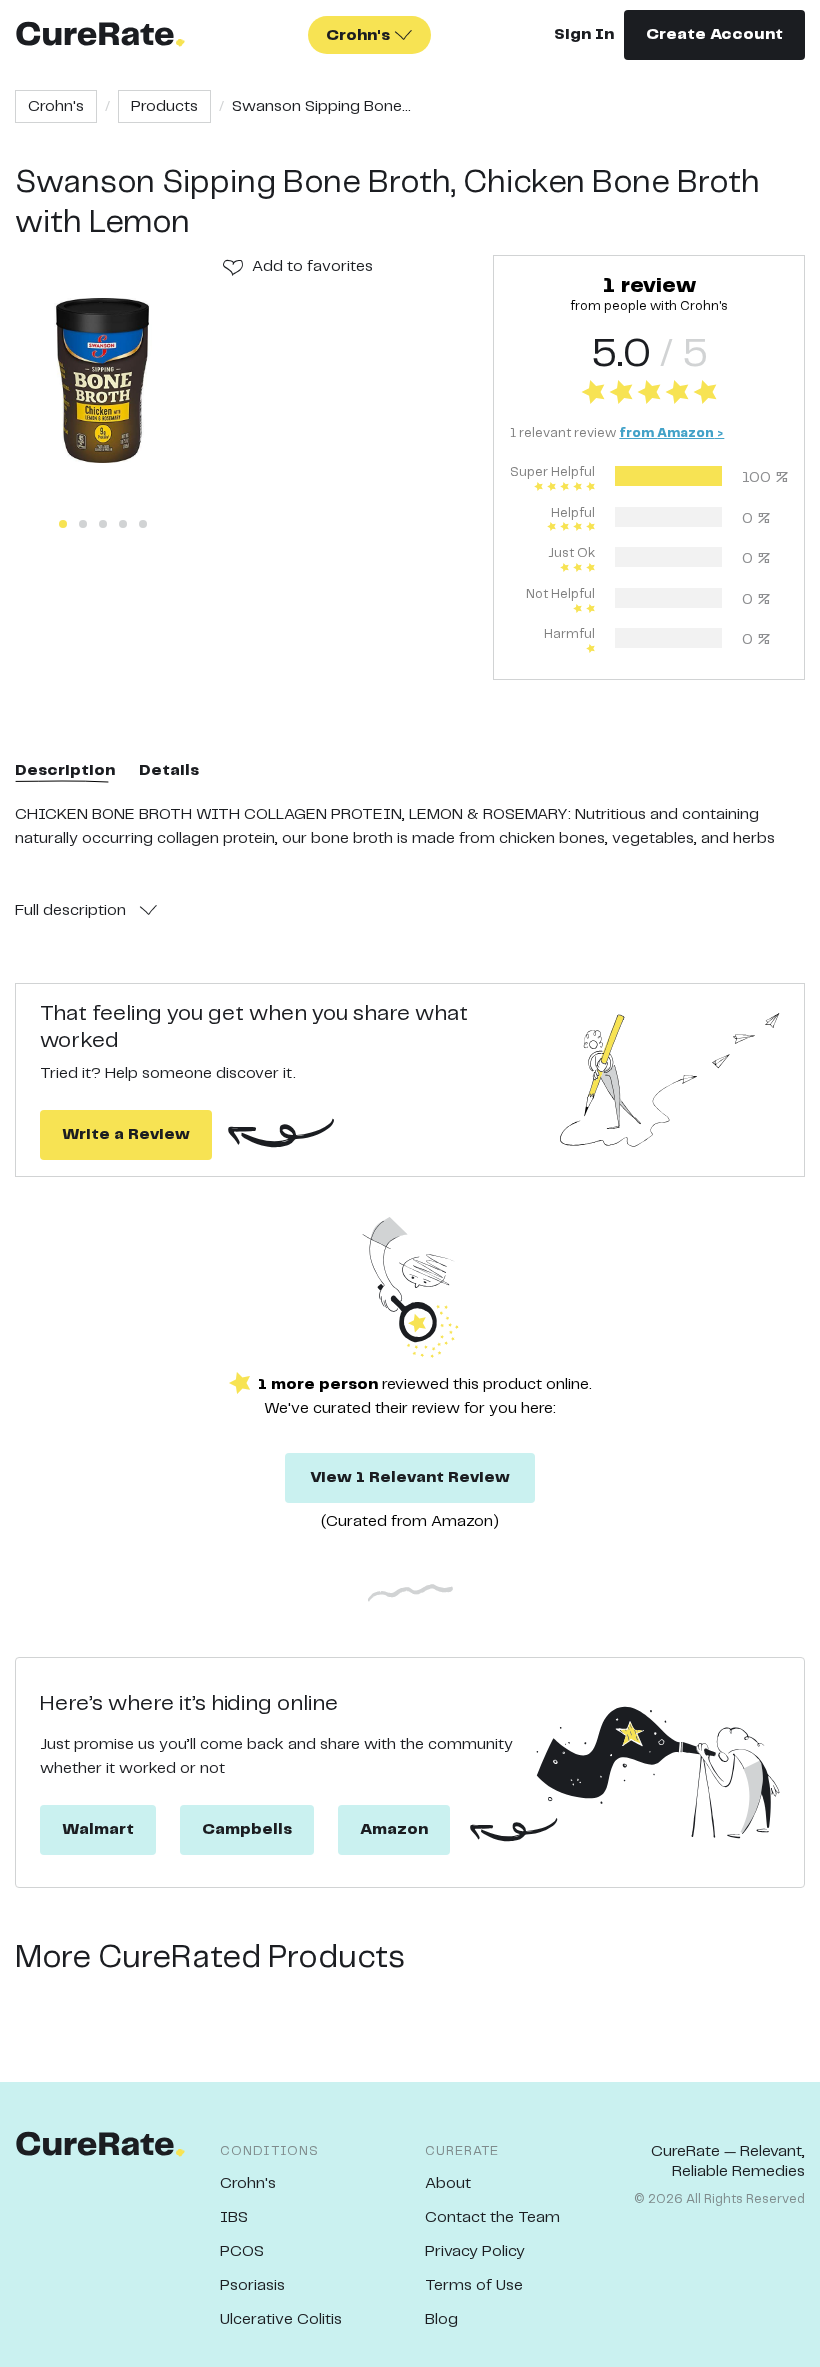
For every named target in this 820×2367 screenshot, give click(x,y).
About (448, 2183)
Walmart (98, 1829)
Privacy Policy (475, 2251)
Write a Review (126, 1134)
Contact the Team (492, 2217)
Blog (441, 2319)
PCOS (242, 2251)
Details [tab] (169, 770)
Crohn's (56, 106)
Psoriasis (252, 2285)
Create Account (714, 34)
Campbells (247, 1829)
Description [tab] (65, 770)
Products (164, 106)
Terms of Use (474, 2285)
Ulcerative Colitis (281, 2319)
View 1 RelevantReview (410, 1477)
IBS (234, 2217)
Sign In (584, 34)
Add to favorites (312, 266)
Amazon (394, 1829)
